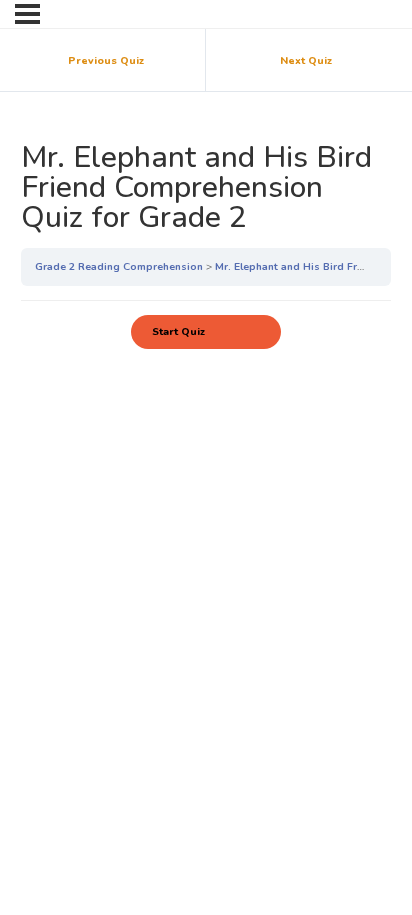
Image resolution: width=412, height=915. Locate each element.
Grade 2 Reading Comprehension (120, 266)
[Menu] (27, 14)
